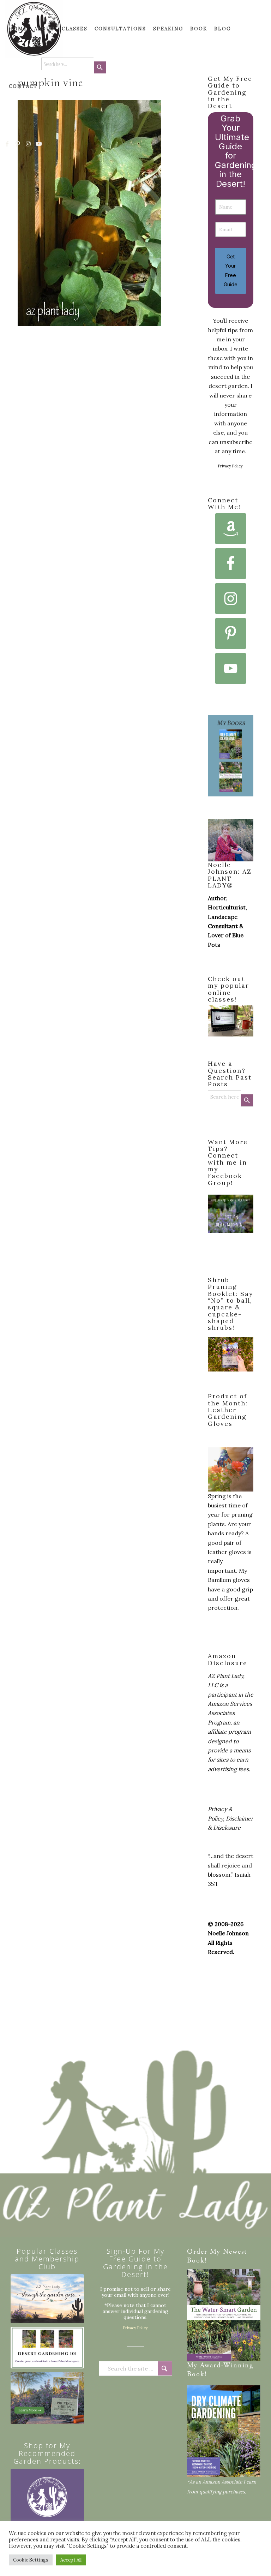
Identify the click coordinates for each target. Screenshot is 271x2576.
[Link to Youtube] (39, 144)
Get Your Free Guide (231, 270)
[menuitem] (18, 29)
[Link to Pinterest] (18, 144)
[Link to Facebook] (7, 144)
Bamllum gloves (229, 1580)
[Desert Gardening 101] (47, 2348)
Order (197, 2252)
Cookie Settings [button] (31, 2560)
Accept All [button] (71, 2560)
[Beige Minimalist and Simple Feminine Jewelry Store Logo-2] (47, 2505)
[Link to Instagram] (29, 144)
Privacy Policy (230, 466)
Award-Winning (227, 2366)
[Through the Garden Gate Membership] (47, 2299)
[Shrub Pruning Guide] (47, 2398)
